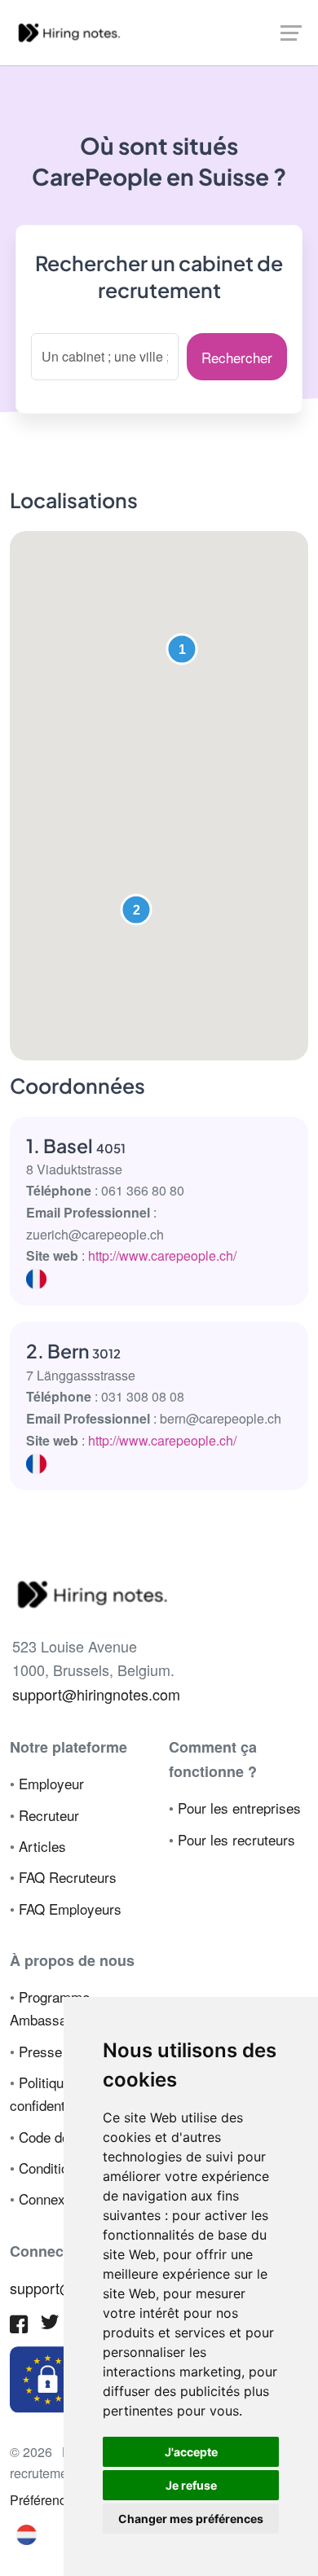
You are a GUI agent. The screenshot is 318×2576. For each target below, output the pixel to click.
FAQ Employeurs (70, 1909)
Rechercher (237, 357)
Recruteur (49, 1815)
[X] (50, 2325)
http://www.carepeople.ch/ (162, 1255)
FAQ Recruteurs (68, 1877)
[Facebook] (19, 2326)
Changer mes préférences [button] (191, 2519)
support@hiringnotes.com (96, 1694)
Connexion (51, 2199)
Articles (42, 1846)
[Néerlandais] (26, 2533)
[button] (182, 649)
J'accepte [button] (191, 2452)
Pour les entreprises (239, 1808)
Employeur (51, 1783)
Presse (40, 2051)
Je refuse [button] (191, 2485)
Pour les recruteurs (236, 1839)
